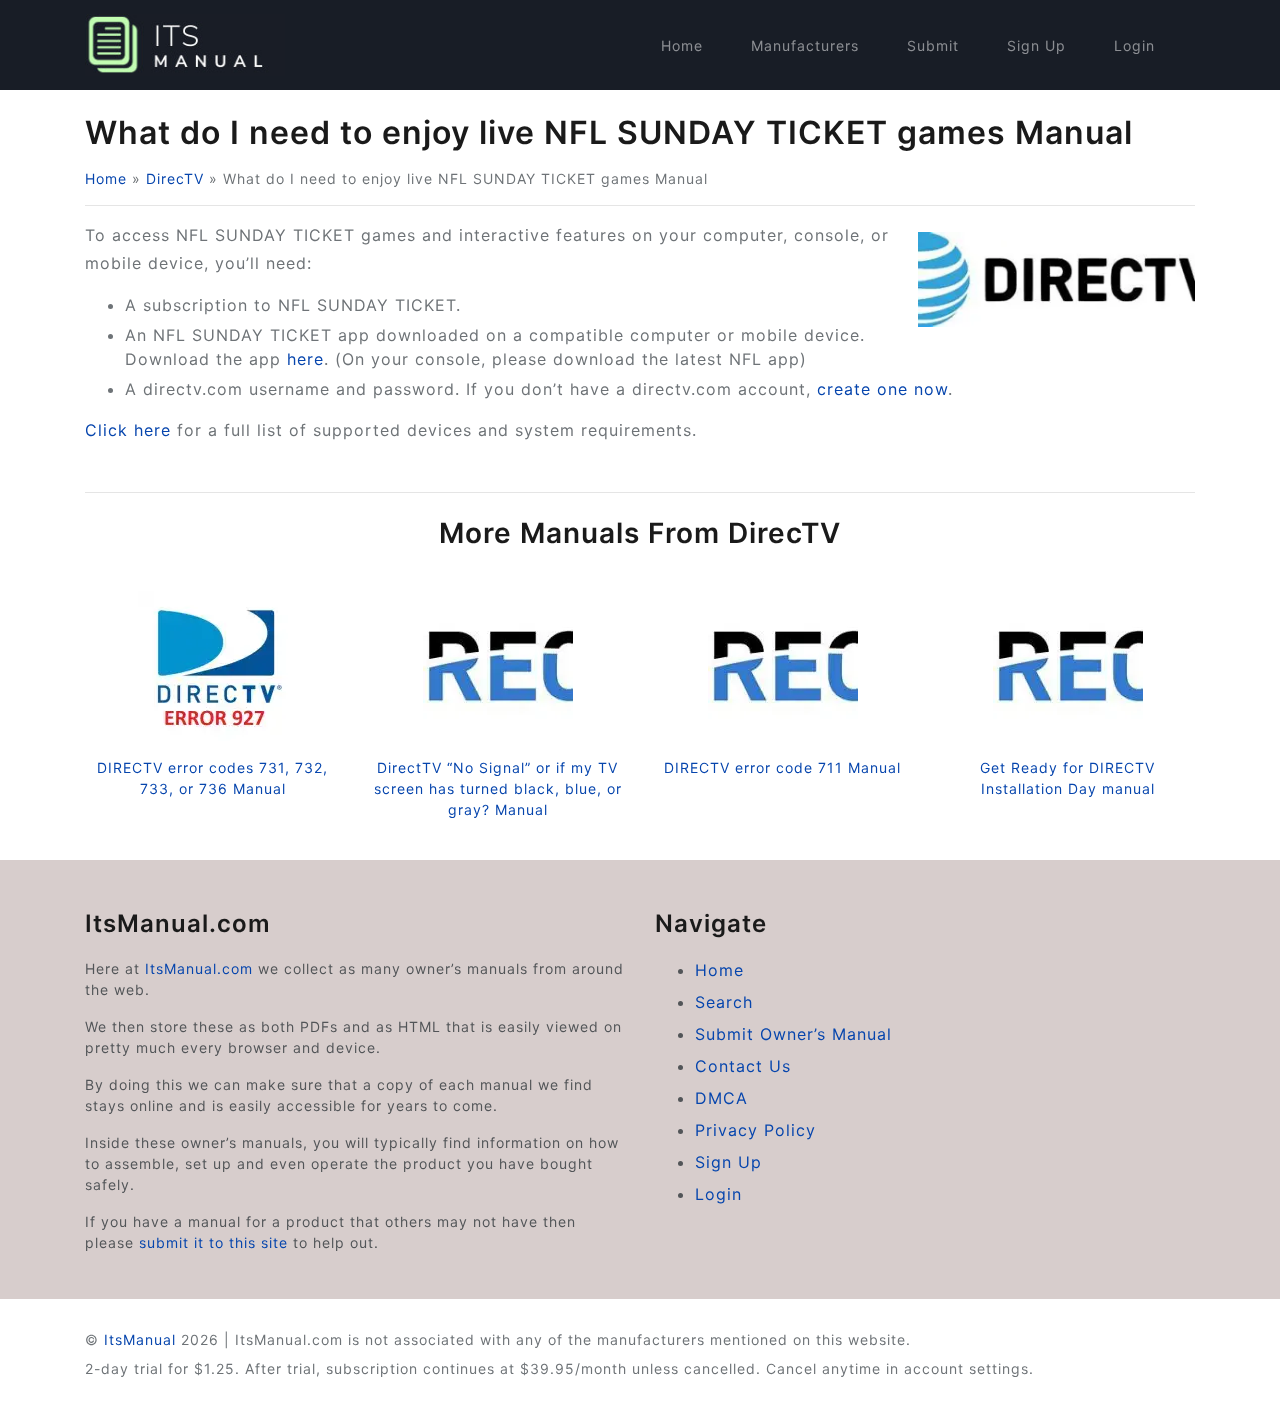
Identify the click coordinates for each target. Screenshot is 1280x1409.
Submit (933, 45)
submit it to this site (213, 1242)
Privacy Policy (755, 1130)
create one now (882, 389)
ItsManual (140, 1339)
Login (1134, 45)
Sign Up (1036, 45)
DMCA (721, 1098)
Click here (128, 430)
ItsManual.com (199, 968)
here (305, 359)
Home (682, 45)
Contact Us (743, 1066)
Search (724, 1002)
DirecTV (175, 178)
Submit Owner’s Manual (793, 1034)
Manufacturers (805, 45)
